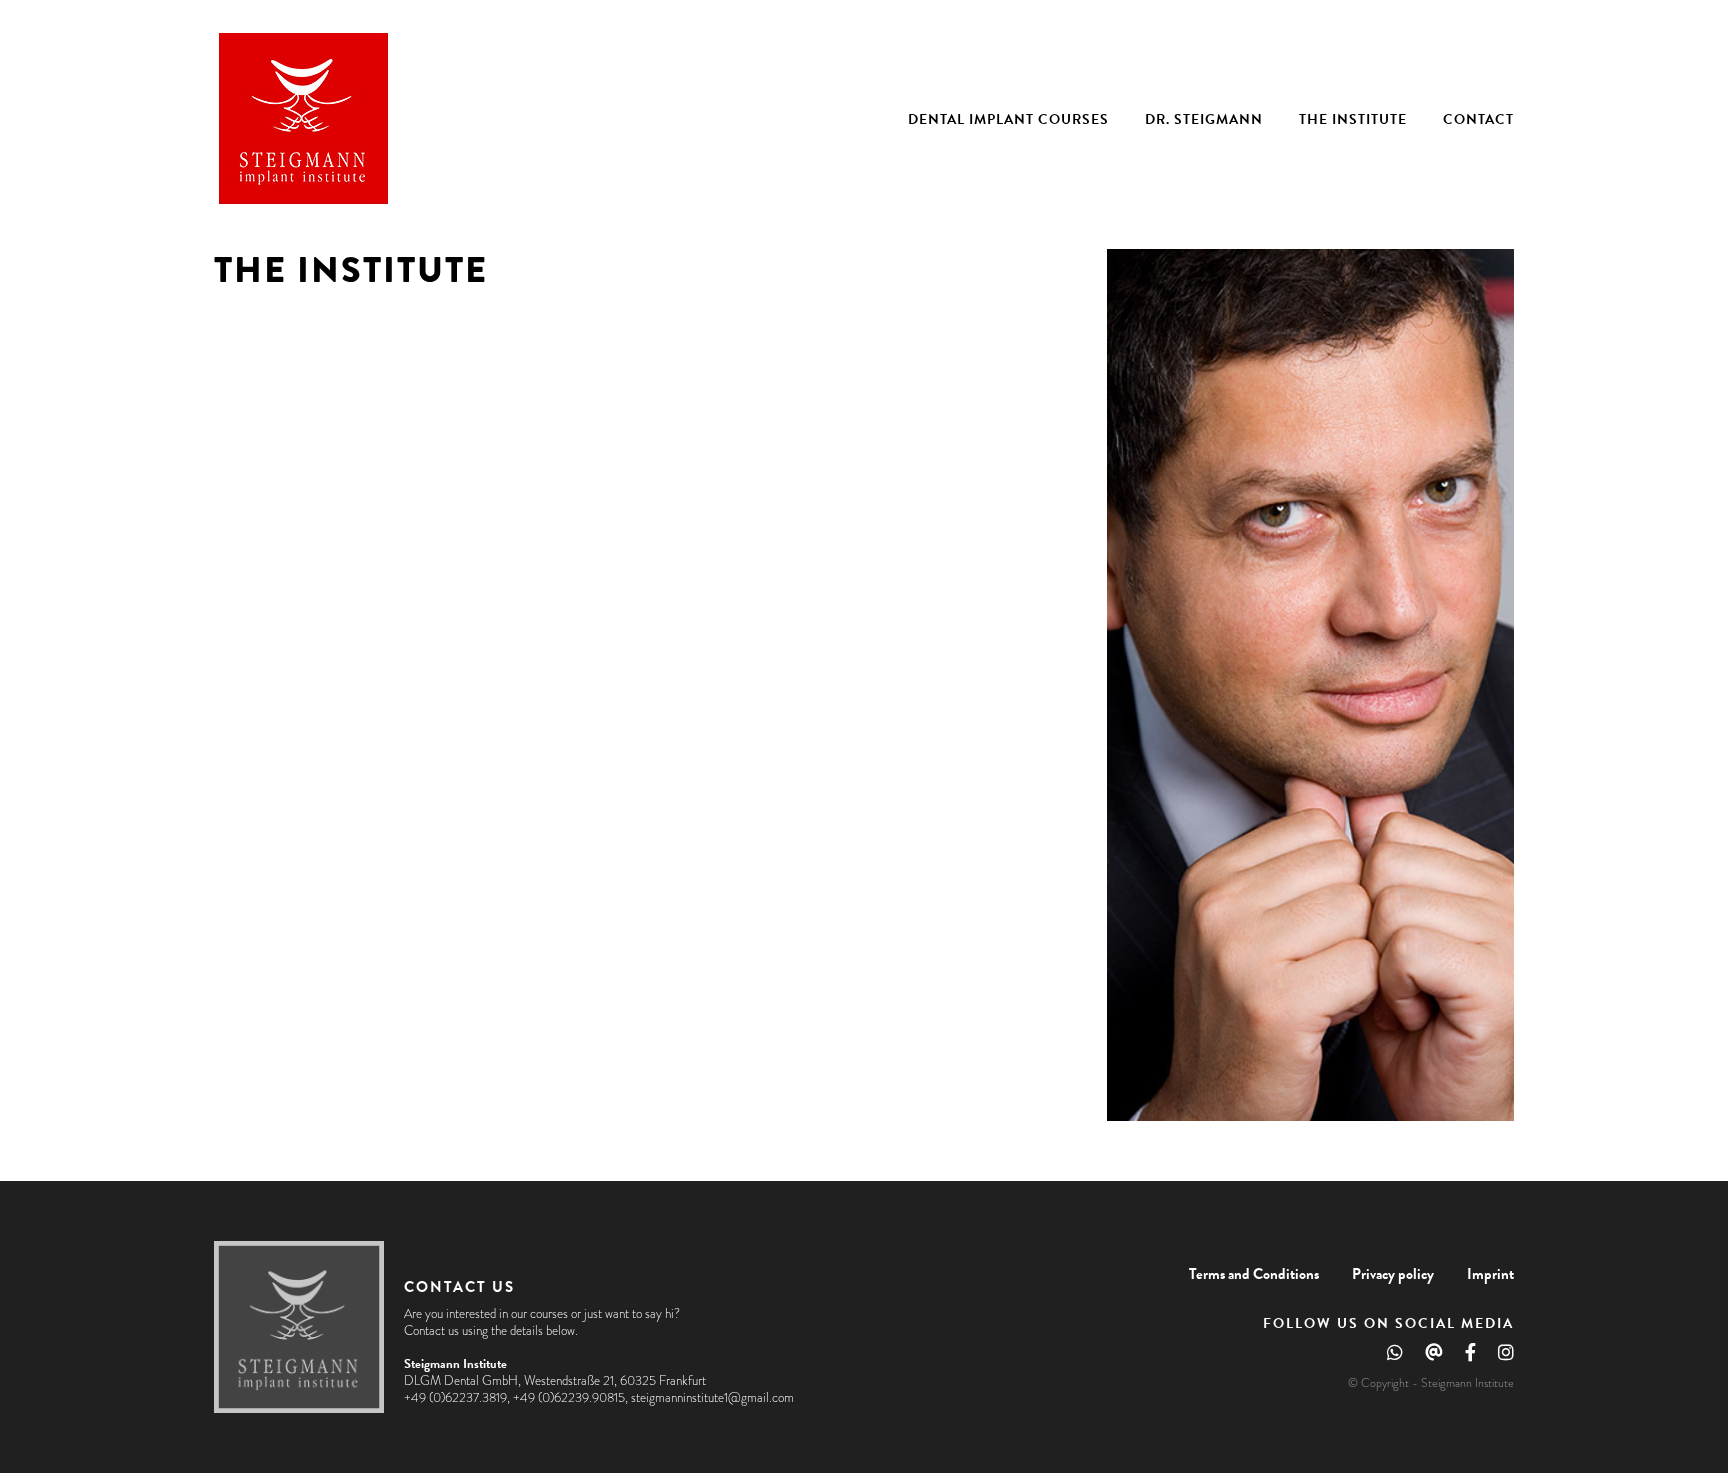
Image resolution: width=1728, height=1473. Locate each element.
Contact (1478, 119)
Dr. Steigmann (1204, 119)
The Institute (1353, 119)
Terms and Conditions (1254, 1274)
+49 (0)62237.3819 (455, 1398)
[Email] (1434, 1356)
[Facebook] (1470, 1356)
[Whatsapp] (1395, 1356)
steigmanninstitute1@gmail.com (712, 1398)
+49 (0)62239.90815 (569, 1398)
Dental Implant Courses (1008, 119)
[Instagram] (1506, 1356)
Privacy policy (1393, 1274)
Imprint (1490, 1274)
